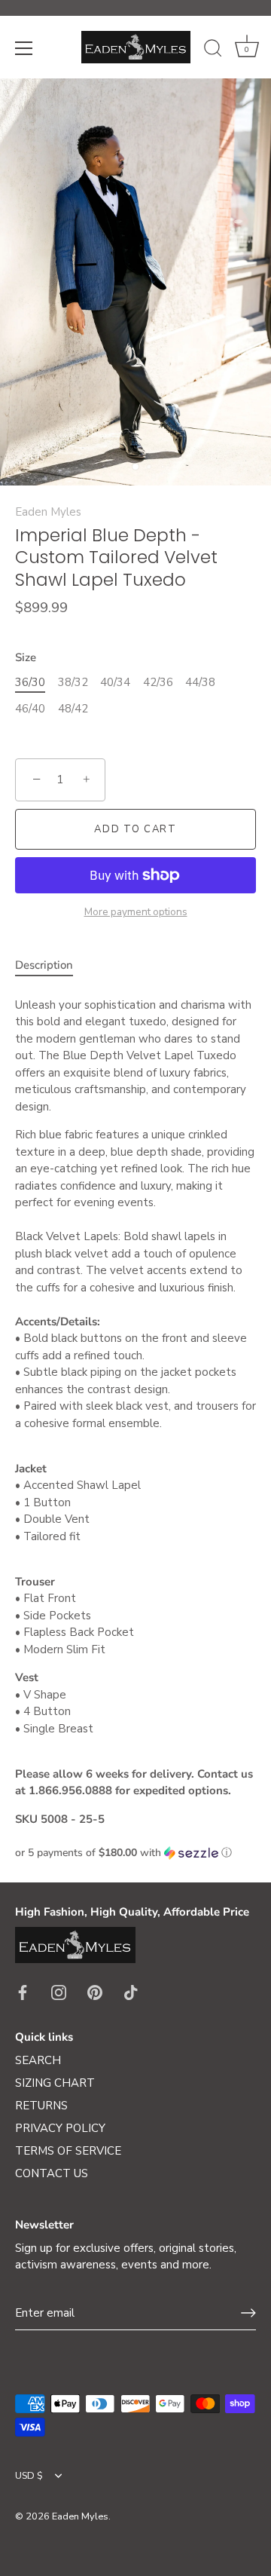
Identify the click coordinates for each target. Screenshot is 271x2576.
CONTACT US (52, 2173)
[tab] (52, 965)
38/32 (73, 682)
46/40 (30, 709)
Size (26, 657)
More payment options (136, 912)
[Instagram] (59, 1992)
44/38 (200, 682)
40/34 (115, 682)
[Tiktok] (131, 1992)
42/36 (158, 682)
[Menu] (24, 48)
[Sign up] (248, 2313)
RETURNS (41, 2106)
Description (44, 965)
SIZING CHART (55, 2083)
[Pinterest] (95, 1992)
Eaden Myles (48, 512)
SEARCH (38, 2060)
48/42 (73, 709)
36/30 (30, 682)
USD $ (29, 2476)
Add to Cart (135, 829)
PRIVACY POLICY (60, 2128)
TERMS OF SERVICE (68, 2151)
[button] (135, 1853)
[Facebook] (23, 1992)
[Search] (213, 51)
